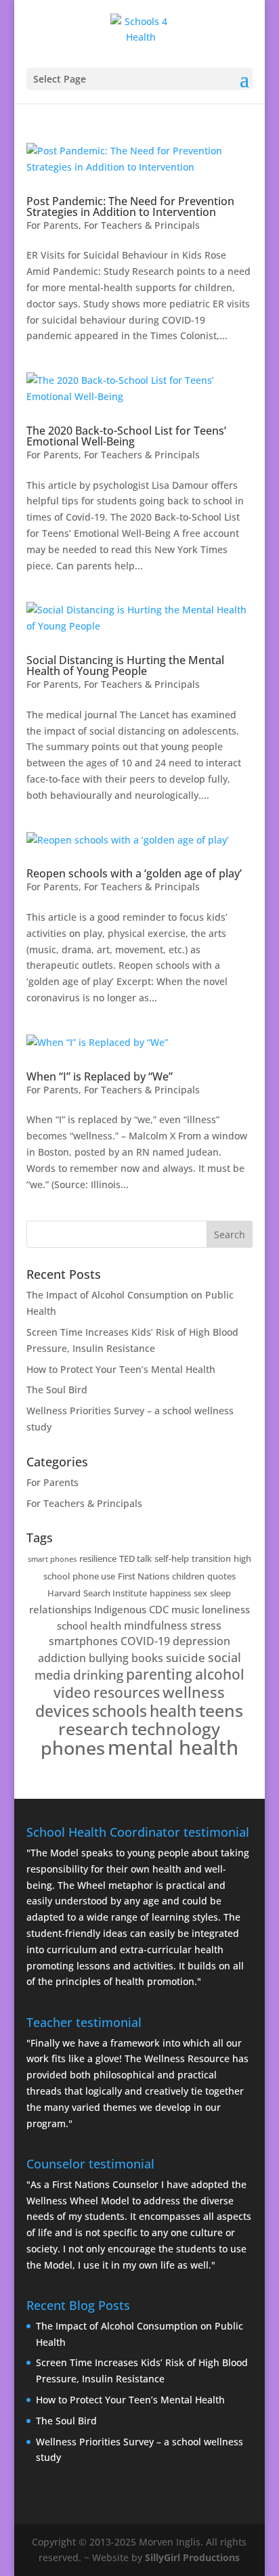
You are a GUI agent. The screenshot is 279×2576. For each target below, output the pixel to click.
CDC (159, 1609)
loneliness (226, 1609)
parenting (159, 1674)
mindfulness (156, 1625)
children (188, 1576)
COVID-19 (145, 1641)
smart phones (52, 1559)
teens (221, 1710)
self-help (172, 1558)
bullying (109, 1658)
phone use (94, 1576)
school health (89, 1625)
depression (201, 1641)
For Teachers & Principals (142, 225)
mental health (173, 1747)
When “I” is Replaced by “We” (100, 1076)
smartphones (83, 1641)
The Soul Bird (57, 1390)
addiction (62, 1658)
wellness (194, 1692)
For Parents (52, 225)
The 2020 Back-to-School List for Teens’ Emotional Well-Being (126, 436)
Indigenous (120, 1609)
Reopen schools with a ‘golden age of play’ (134, 873)
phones (73, 1748)
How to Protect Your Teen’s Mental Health (121, 1369)
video (72, 1693)
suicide (186, 1658)
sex (200, 1593)
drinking (98, 1675)
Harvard (64, 1593)
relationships (60, 1609)
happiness (170, 1593)
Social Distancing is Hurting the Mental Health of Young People (125, 665)
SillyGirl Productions (192, 2557)
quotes (221, 1576)
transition (211, 1558)
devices (62, 1711)
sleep (220, 1593)
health (173, 1711)
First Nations (144, 1576)
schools (120, 1711)
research (93, 1729)
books (147, 1658)
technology (176, 1728)
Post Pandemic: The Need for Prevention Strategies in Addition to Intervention (130, 206)
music (185, 1609)
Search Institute (115, 1593)
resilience (98, 1558)
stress (206, 1625)
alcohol (220, 1674)
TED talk (135, 1558)
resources (127, 1692)
